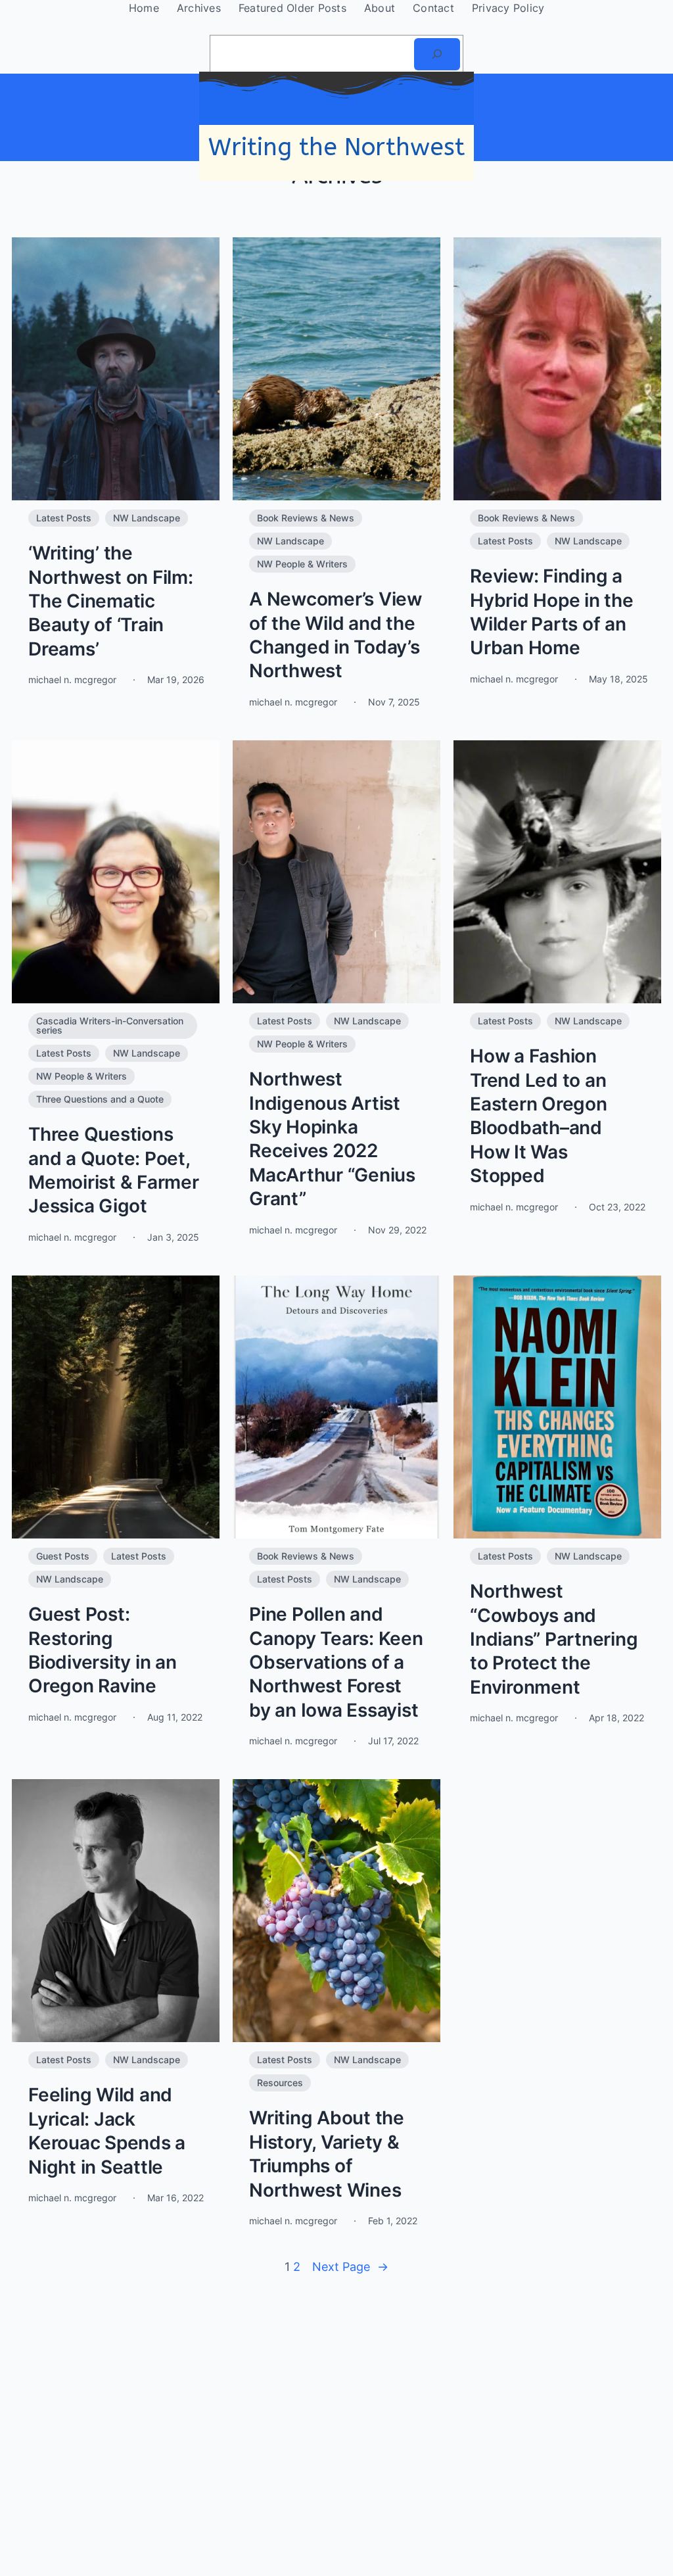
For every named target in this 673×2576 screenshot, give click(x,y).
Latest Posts (64, 518)
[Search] (437, 54)
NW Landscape (147, 518)
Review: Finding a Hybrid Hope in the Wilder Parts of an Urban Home (552, 612)
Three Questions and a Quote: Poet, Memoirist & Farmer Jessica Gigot (114, 1170)
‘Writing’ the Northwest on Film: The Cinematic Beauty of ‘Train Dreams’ (111, 601)
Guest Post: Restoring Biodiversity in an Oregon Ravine (103, 1650)
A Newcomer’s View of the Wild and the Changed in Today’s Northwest (336, 635)
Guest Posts (63, 1556)
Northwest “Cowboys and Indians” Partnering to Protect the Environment (554, 1639)
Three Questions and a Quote (100, 1099)
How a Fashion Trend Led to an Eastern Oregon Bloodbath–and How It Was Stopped (539, 1116)
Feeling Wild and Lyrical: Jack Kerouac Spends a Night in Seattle (107, 2131)
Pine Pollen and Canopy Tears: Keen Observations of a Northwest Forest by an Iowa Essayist (336, 1662)
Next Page (350, 2267)
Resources (280, 2083)
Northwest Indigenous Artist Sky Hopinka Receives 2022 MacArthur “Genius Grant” (332, 1139)
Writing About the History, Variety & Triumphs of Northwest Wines (327, 2154)
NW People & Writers (302, 564)
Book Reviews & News (306, 518)
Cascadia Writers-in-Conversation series (110, 1025)
